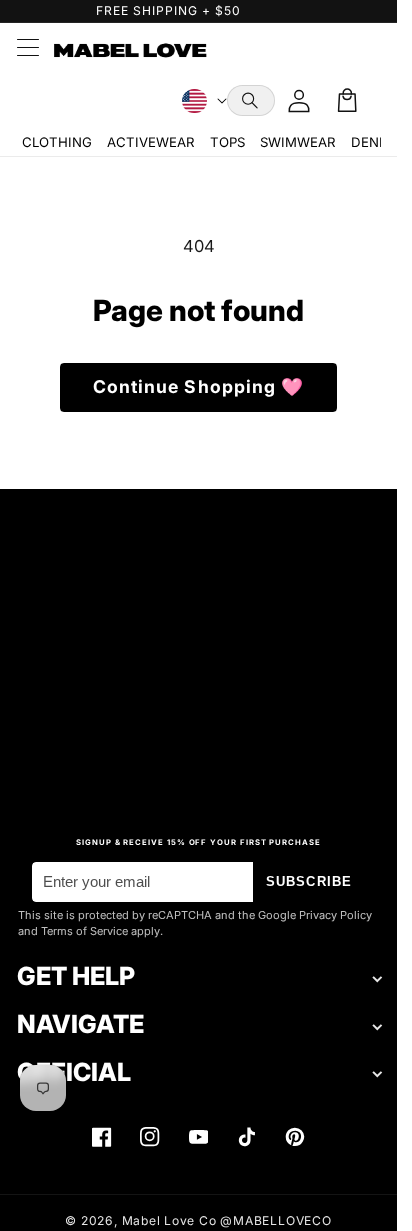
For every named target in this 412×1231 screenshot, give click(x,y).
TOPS (227, 142)
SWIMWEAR (297, 142)
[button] (251, 100)
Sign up (198, 758)
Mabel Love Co (169, 1220)
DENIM (373, 142)
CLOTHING (57, 142)
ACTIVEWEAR (150, 142)
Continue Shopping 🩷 (199, 386)
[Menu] (27, 50)
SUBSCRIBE (309, 881)
